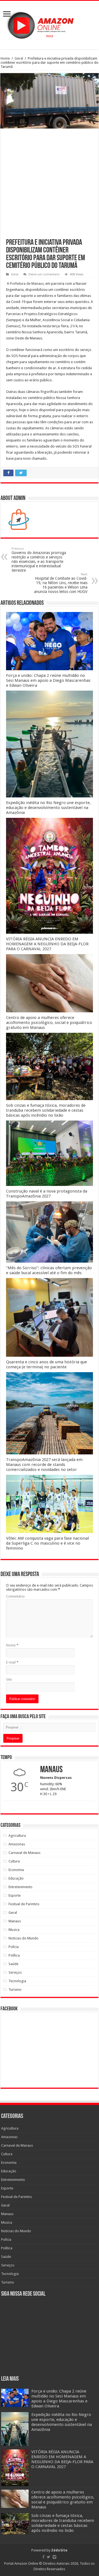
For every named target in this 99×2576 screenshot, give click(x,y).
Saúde (13, 1964)
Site (9, 1679)
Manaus (15, 1921)
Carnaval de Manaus (24, 1853)
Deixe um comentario (44, 274)
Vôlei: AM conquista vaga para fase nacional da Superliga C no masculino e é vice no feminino (47, 1543)
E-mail (12, 1662)
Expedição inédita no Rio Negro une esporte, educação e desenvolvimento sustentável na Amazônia (48, 808)
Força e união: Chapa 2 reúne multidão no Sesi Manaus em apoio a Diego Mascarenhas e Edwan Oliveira (48, 680)
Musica (14, 1930)
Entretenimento (20, 1887)
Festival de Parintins (24, 1904)
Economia (16, 1870)
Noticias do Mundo (24, 1938)
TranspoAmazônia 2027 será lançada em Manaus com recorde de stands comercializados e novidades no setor (44, 1465)
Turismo (15, 1990)
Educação (16, 1878)
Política (14, 1955)
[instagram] (54, 2557)
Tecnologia (17, 1981)
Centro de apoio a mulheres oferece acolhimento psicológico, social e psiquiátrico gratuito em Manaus (49, 1023)
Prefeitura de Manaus (27, 284)
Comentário (15, 1596)
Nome (12, 1645)
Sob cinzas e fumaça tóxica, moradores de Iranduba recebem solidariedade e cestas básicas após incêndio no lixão (46, 1110)
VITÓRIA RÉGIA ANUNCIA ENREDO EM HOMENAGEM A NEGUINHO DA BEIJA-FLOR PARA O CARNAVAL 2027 (47, 944)
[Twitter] (49, 2557)
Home (5, 58)
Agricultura (17, 1836)
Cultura (14, 1861)
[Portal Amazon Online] (50, 24)
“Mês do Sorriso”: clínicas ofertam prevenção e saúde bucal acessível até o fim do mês (49, 1270)
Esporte (15, 1895)
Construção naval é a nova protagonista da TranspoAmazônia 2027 (47, 1194)
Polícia (14, 1947)
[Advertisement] (50, 187)
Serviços (15, 1972)
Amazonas (17, 1844)
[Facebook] (43, 2557)
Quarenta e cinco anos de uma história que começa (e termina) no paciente (46, 1364)
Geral (19, 58)
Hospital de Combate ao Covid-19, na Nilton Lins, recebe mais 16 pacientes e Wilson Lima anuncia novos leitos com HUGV (61, 583)
